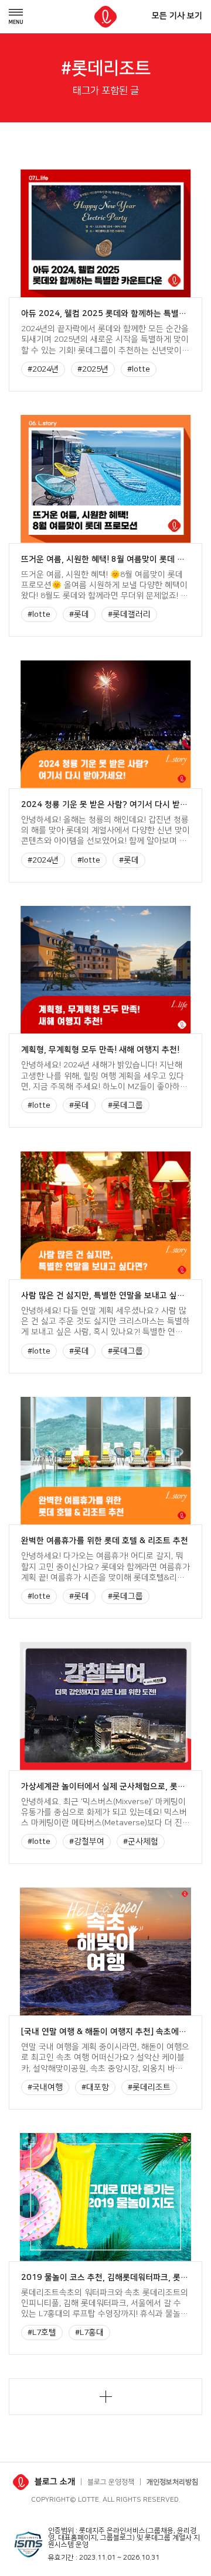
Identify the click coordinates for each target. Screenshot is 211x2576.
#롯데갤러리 (129, 614)
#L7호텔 (42, 2333)
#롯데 (79, 614)
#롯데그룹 (125, 1105)
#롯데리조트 (149, 2087)
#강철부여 (87, 1842)
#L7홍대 (89, 2333)
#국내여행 (45, 2087)
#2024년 (43, 369)
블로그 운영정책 (111, 2482)
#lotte (139, 369)
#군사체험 (141, 1842)
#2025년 (93, 369)
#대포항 (95, 2087)
